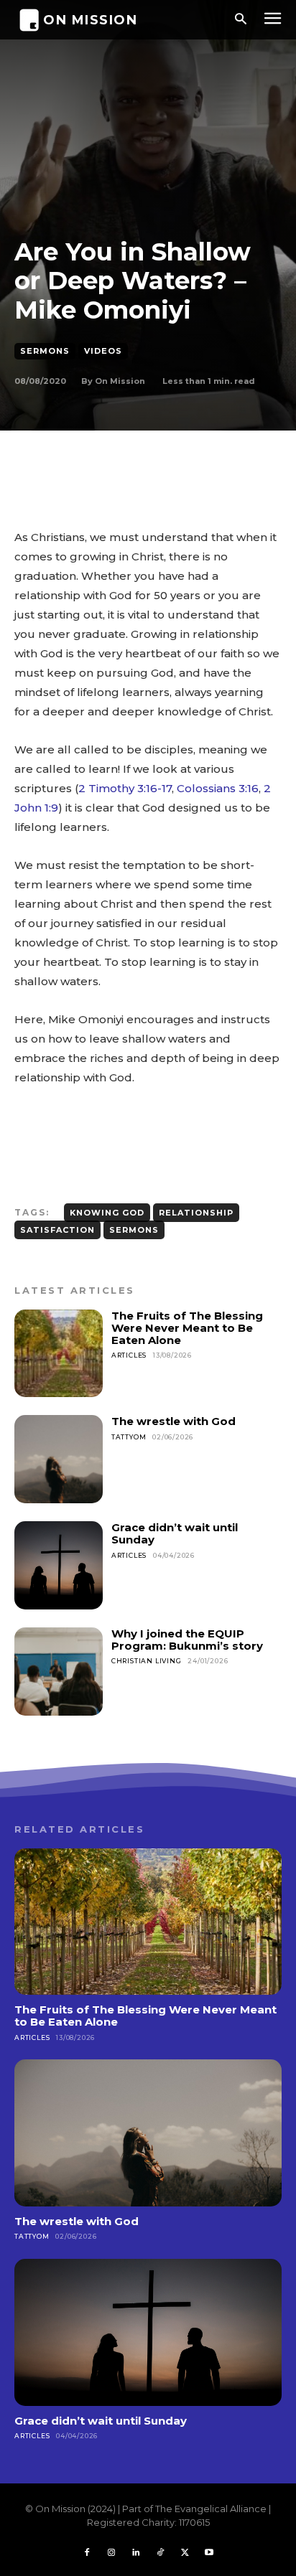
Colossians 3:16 (218, 788)
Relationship (196, 1213)
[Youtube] (209, 2553)
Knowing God (107, 1213)
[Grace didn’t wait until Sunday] (59, 1565)
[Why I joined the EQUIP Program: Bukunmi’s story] (59, 1672)
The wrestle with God (174, 1421)
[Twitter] (185, 2553)
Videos (103, 351)
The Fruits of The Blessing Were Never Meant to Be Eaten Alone (187, 1328)
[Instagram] (111, 2553)
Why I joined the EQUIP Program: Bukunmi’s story (187, 1640)
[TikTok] (160, 2553)
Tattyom (129, 1437)
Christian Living (147, 1661)
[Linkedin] (136, 2553)
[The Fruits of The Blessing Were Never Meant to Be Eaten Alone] (59, 1354)
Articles (129, 1355)
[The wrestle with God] (59, 1459)
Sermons (45, 351)
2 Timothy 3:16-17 (125, 788)
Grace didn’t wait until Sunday (175, 1533)
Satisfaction (57, 1230)
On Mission (120, 381)
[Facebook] (87, 2553)
